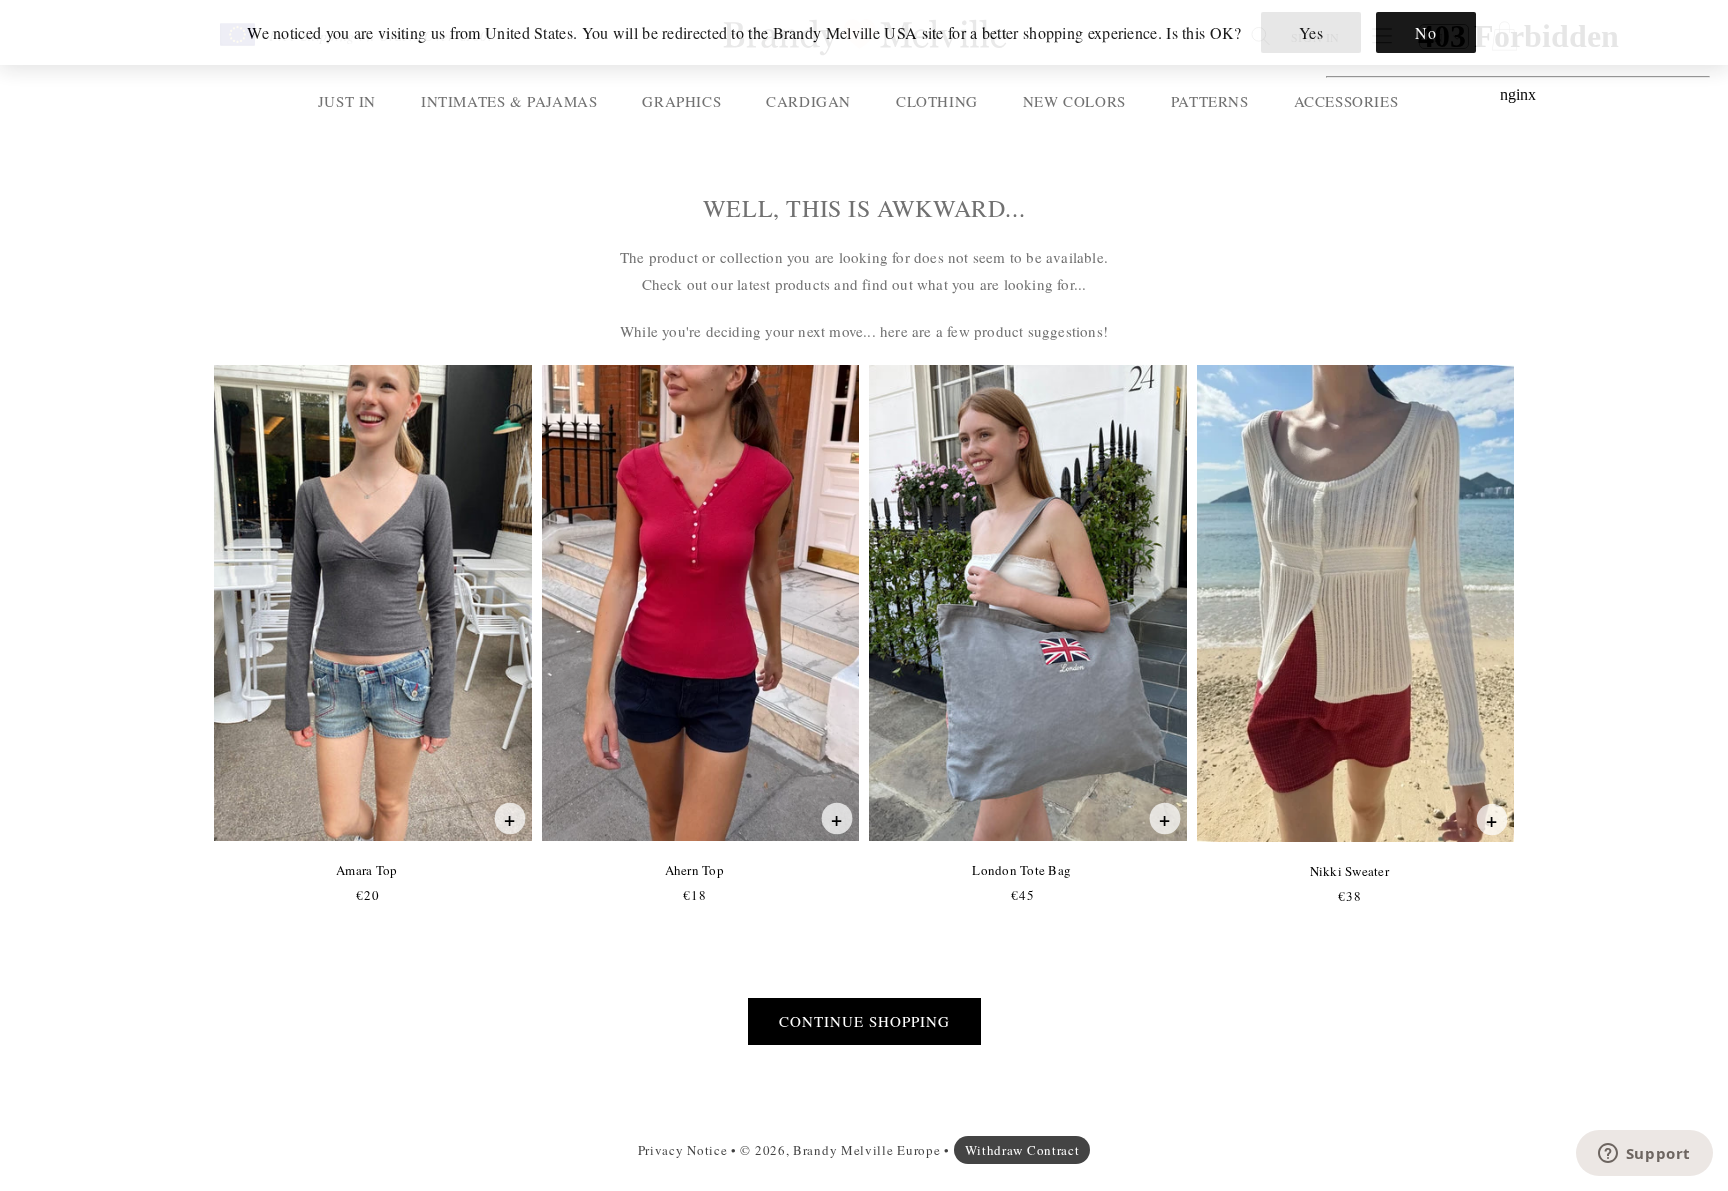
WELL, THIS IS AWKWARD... (864, 208)
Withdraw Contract (1022, 1150)
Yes (1311, 32)
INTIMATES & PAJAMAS (509, 101)
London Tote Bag (1021, 870)
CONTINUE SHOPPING (864, 1021)
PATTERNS (1210, 101)
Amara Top (366, 870)
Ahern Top (694, 870)
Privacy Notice (683, 1150)
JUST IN (347, 101)
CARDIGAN (808, 101)
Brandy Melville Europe (866, 1150)
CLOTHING (937, 101)
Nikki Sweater (1349, 871)
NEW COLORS (1074, 101)
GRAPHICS (681, 101)
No (1425, 32)
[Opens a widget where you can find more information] (1644, 1155)
